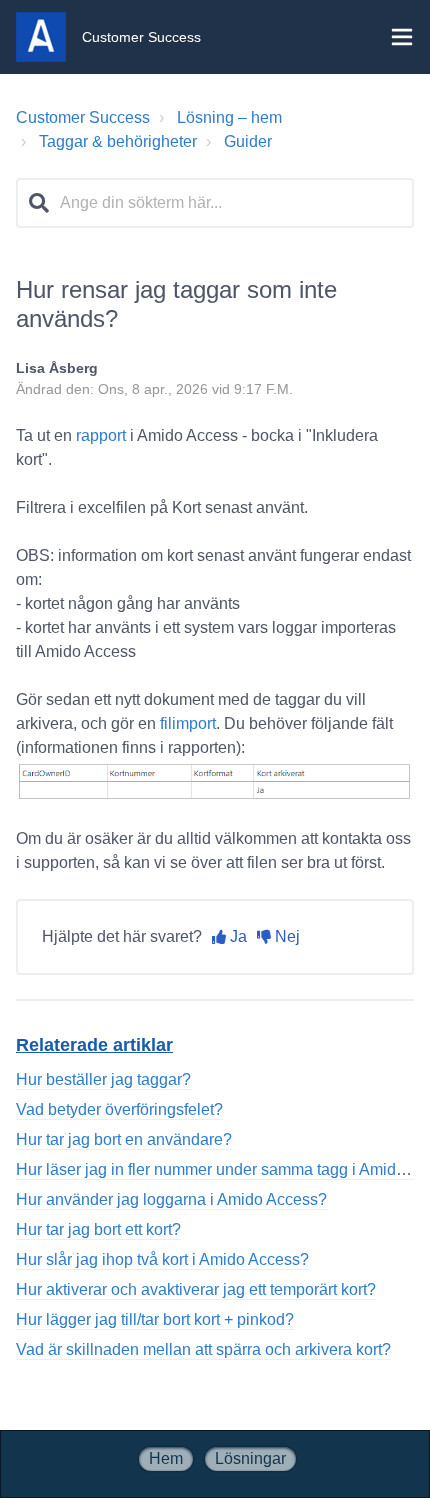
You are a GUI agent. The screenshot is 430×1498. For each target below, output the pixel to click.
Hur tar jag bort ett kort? (98, 1229)
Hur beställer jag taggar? (103, 1079)
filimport (188, 723)
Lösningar (250, 1458)
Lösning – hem (229, 117)
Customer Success (83, 117)
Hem (166, 1458)
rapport (103, 435)
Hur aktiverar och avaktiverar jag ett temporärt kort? (196, 1289)
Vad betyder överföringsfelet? (119, 1109)
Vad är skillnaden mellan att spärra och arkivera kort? (203, 1349)
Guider (248, 141)
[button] (402, 37)
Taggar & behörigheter (118, 141)
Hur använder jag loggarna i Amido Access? (171, 1199)
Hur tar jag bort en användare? (124, 1139)
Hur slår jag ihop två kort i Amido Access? (162, 1259)
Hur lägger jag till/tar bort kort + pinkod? (155, 1319)
